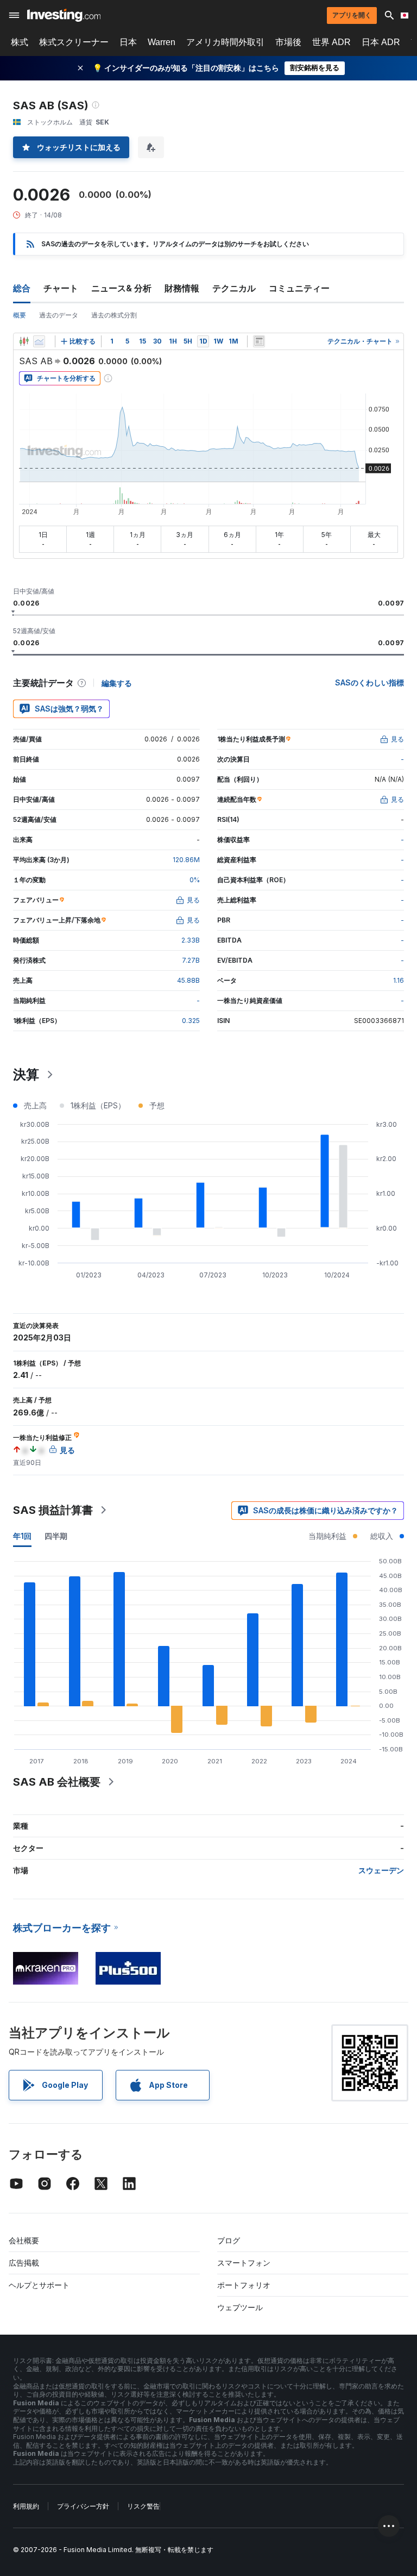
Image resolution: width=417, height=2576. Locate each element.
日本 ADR (381, 42)
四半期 (56, 1536)
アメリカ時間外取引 (225, 42)
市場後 (288, 42)
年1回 (22, 1536)
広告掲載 (24, 2263)
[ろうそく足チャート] (24, 341)
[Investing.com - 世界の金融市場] (64, 15)
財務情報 (182, 288)
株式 (20, 42)
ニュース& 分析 (121, 288)
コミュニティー (299, 288)
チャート (61, 288)
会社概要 (24, 2240)
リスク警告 (143, 2506)
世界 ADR (331, 42)
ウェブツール (240, 2307)
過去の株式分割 (114, 315)
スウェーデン (381, 1870)
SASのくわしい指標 (369, 682)
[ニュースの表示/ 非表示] (259, 341)
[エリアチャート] (39, 341)
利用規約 (26, 2506)
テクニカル (234, 288)
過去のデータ (59, 315)
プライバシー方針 (83, 2506)
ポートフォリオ (244, 2285)
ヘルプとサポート (39, 2285)
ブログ (229, 2240)
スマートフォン (244, 2263)
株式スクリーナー (74, 42)
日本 (128, 42)
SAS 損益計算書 (53, 1510)
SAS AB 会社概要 (57, 1782)
